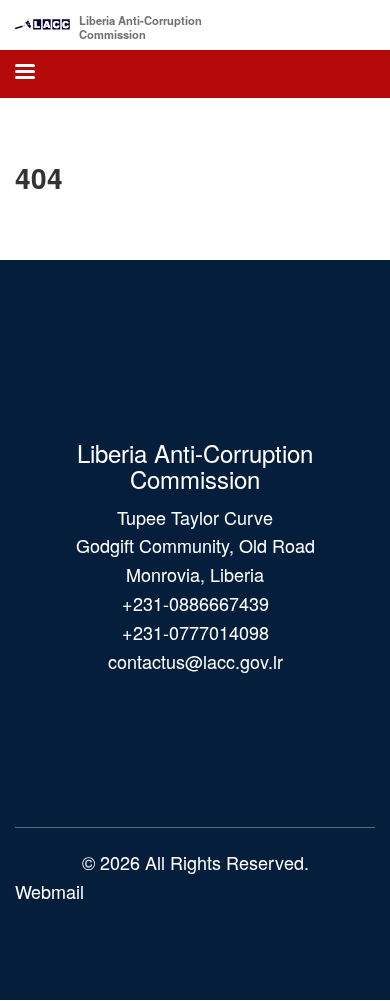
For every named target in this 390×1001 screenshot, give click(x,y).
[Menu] (24, 73)
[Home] (42, 19)
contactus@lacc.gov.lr (195, 661)
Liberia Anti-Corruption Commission (140, 27)
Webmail (49, 891)
